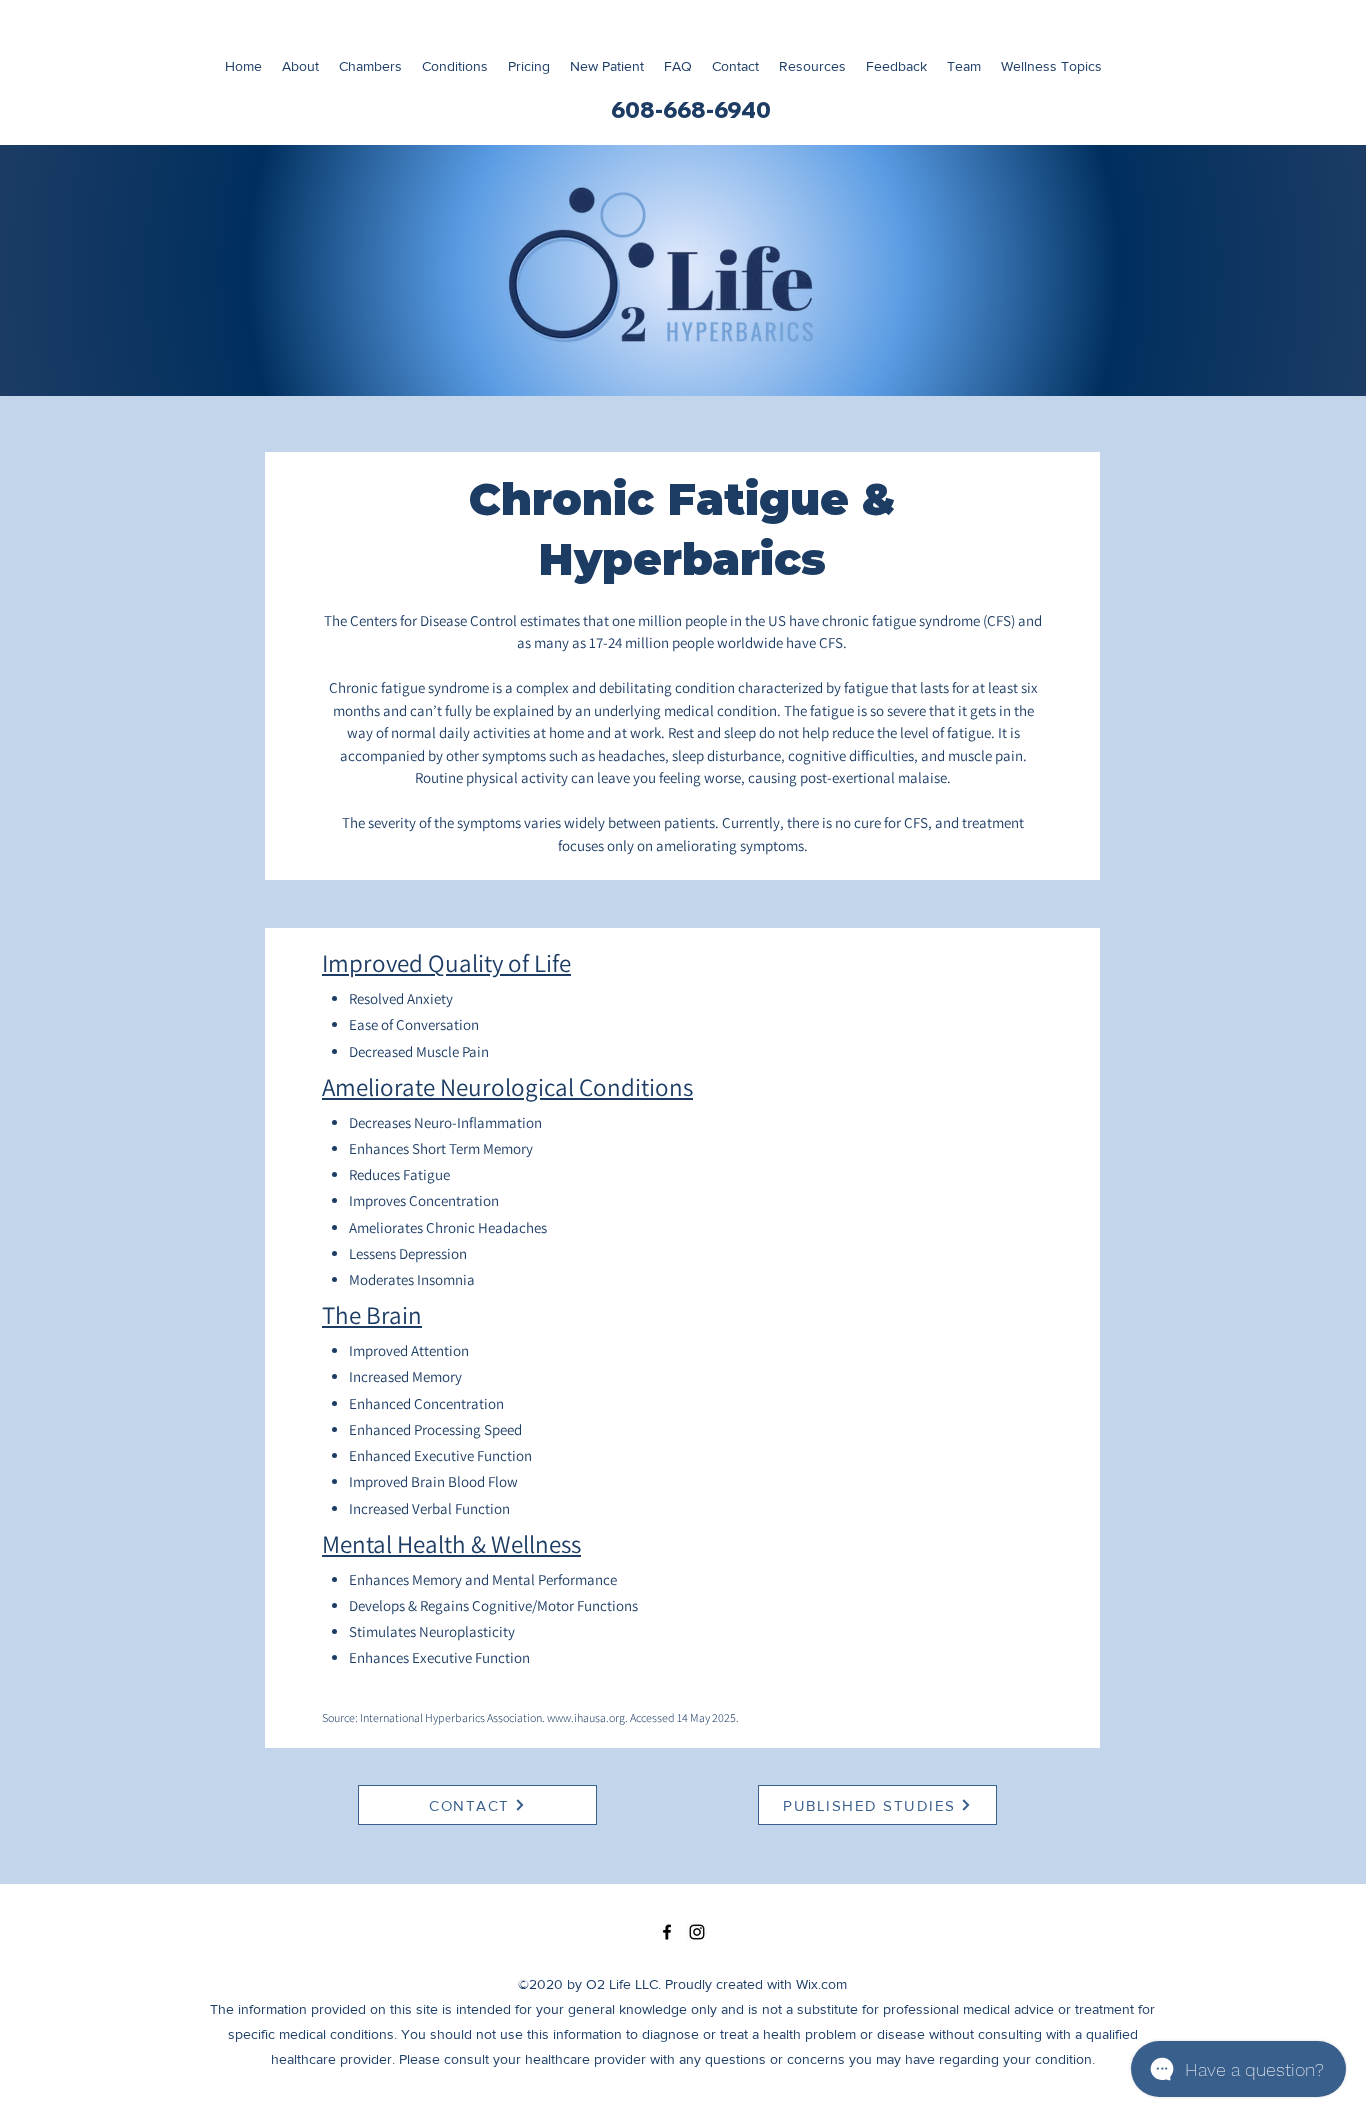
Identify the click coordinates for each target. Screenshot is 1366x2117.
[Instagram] (697, 1932)
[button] (1051, 66)
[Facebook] (667, 1932)
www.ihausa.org (586, 1717)
